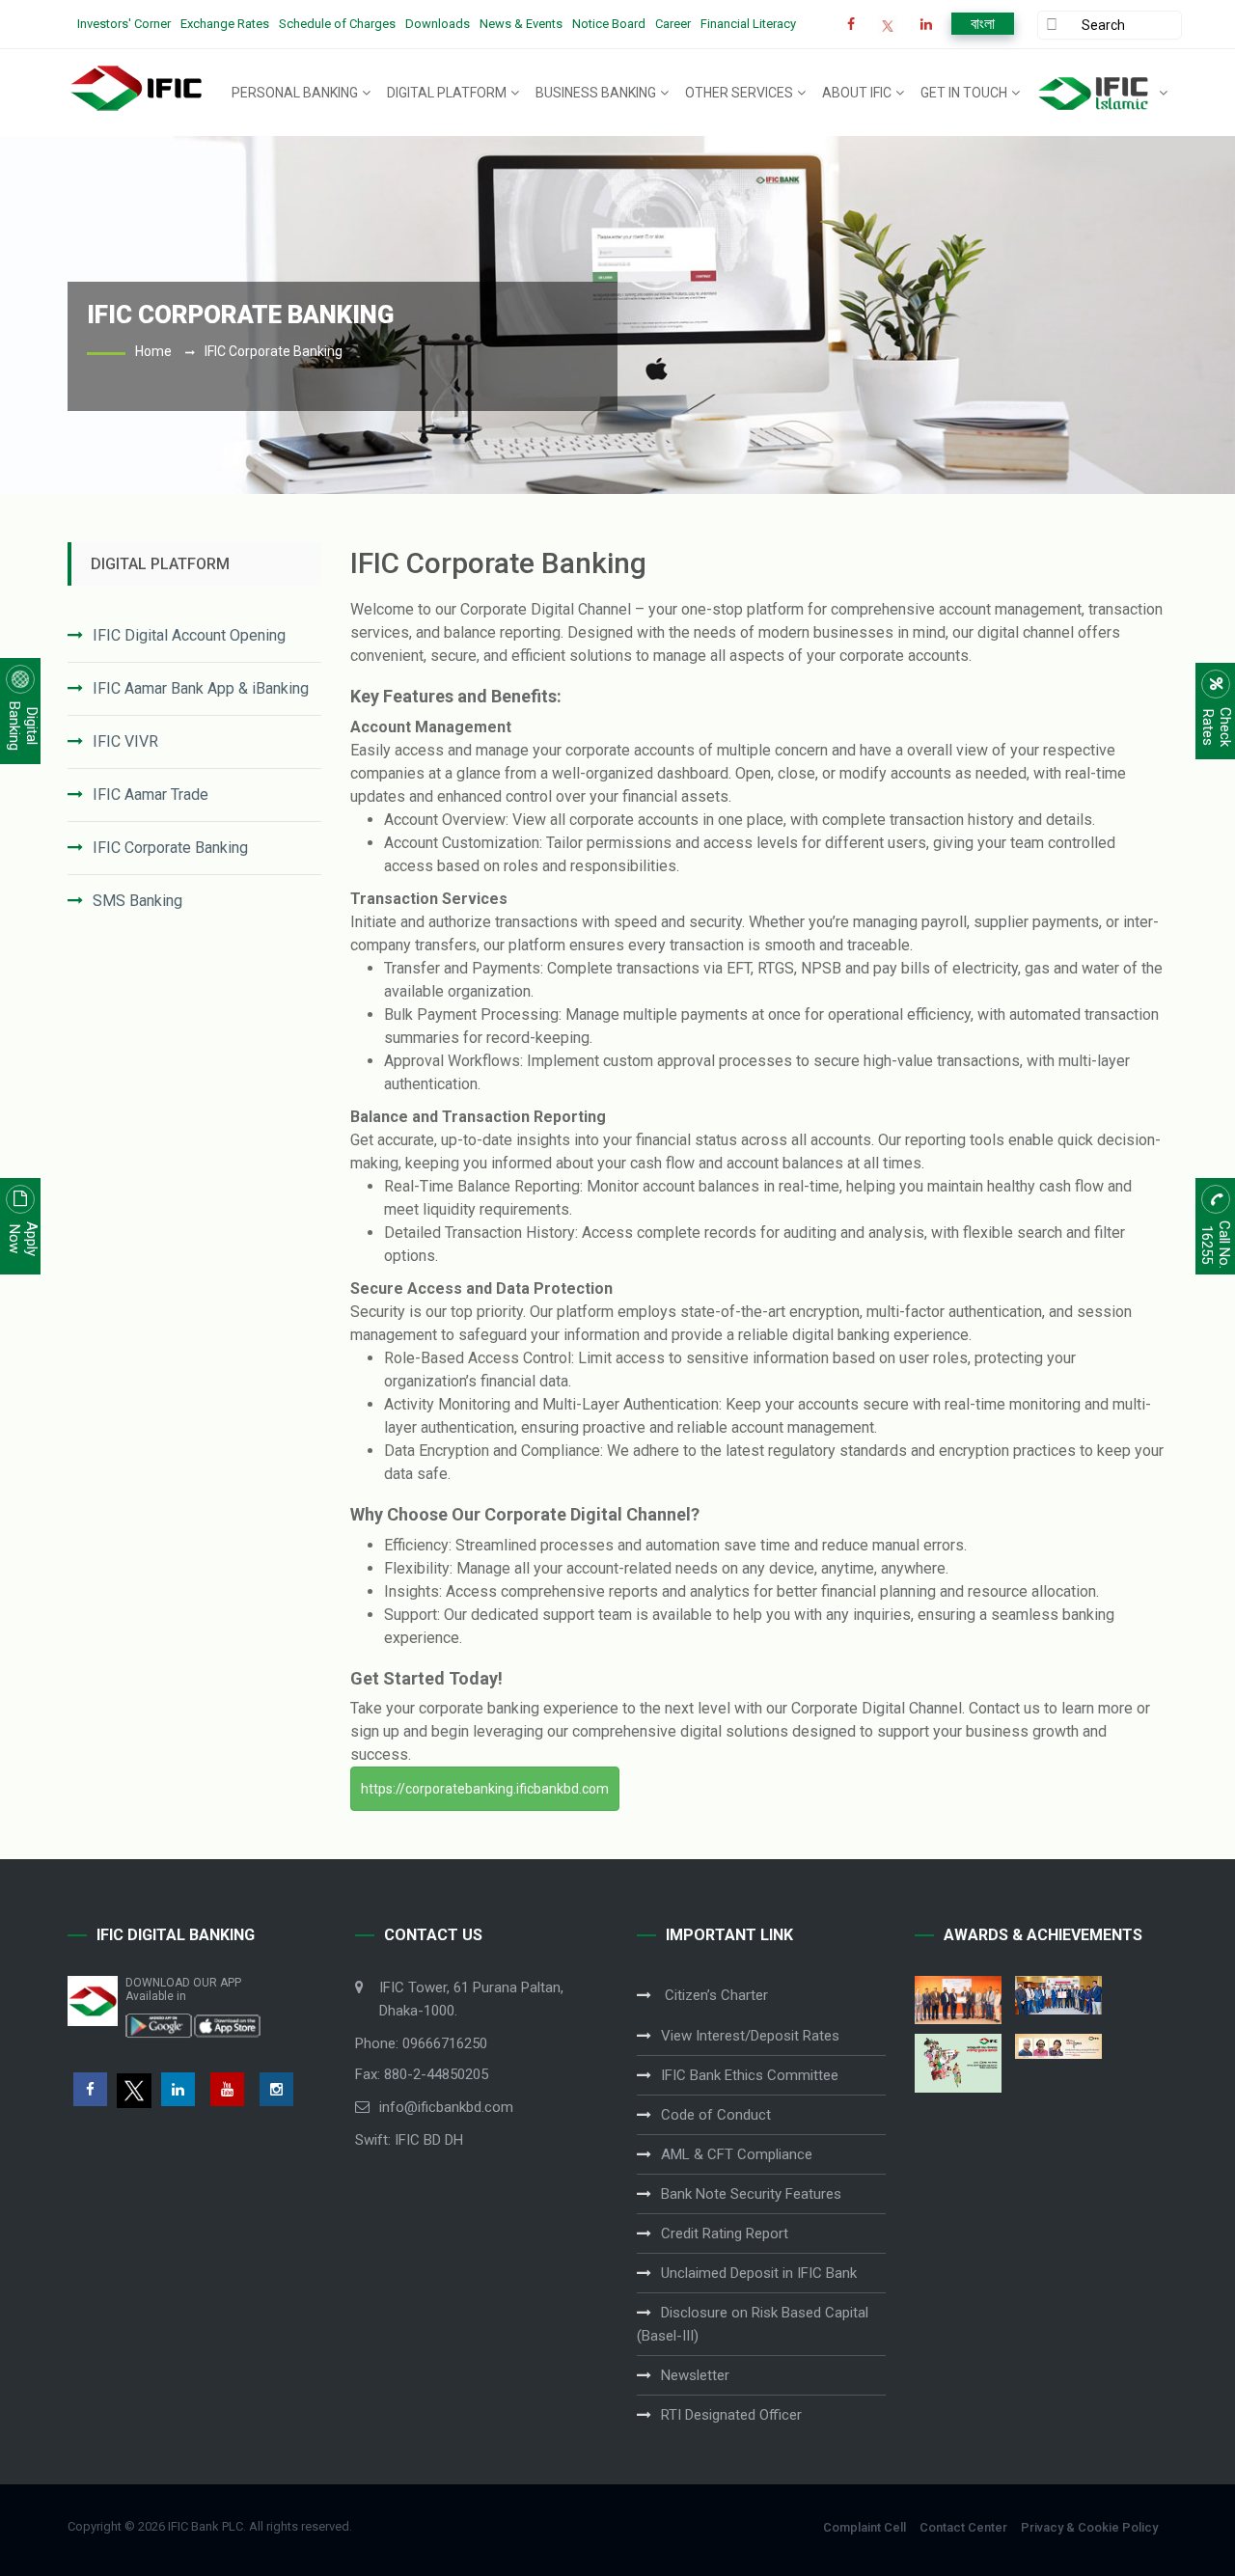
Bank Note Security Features (751, 2194)
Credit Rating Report (725, 2233)
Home (153, 351)
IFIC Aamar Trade (151, 795)
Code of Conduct (716, 2115)
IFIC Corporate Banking (170, 848)
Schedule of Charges (337, 24)
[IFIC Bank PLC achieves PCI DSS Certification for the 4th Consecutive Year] (958, 2000)
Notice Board (609, 24)
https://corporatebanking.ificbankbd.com (485, 1789)
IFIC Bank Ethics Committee (750, 2075)
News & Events (521, 24)
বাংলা (983, 24)
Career (673, 24)
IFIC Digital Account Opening (189, 635)
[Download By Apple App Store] (227, 2024)
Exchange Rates (225, 24)
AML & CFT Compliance (737, 2154)
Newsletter (695, 2375)
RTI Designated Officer (731, 2415)
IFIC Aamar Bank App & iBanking (201, 688)
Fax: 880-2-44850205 (422, 2074)
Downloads (438, 24)
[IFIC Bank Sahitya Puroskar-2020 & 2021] (1058, 2046)
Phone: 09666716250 (421, 2043)
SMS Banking (137, 901)
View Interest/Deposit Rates (750, 2036)
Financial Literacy (748, 24)
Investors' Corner (124, 24)
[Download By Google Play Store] (159, 2024)
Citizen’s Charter (714, 1995)
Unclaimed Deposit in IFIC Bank (759, 2273)
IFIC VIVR (125, 741)
